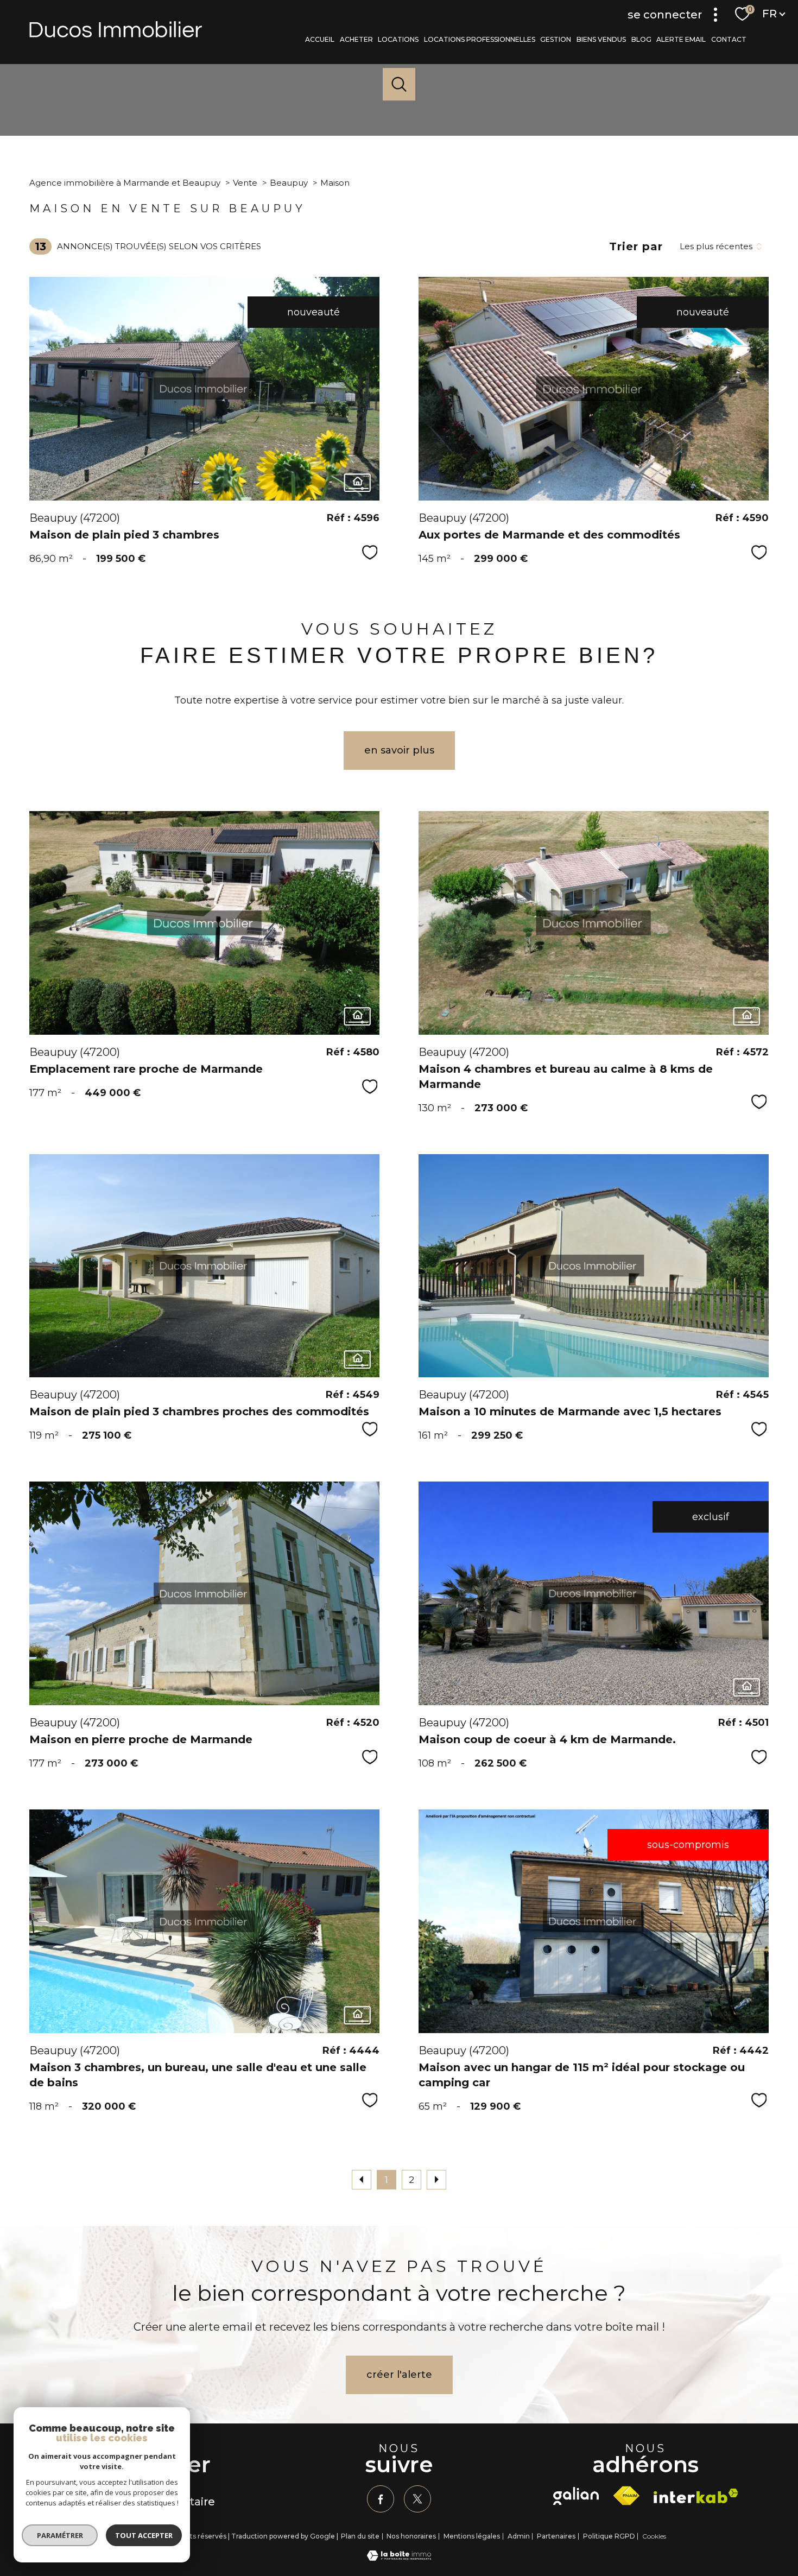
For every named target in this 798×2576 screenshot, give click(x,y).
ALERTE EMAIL (682, 39)
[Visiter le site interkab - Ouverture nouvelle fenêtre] (696, 2496)
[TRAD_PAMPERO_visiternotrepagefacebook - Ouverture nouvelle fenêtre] (381, 2499)
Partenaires (556, 2536)
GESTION (556, 39)
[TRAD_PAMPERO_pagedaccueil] (116, 34)
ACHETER (356, 39)
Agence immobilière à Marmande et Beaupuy (125, 183)
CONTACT (729, 39)
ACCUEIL (320, 39)
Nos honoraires (411, 2536)
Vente (245, 183)
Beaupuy (289, 183)
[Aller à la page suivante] (436, 2180)
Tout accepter (144, 2535)
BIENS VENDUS (601, 39)
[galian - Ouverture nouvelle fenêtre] (576, 2496)
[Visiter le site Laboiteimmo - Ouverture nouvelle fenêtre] (399, 2558)
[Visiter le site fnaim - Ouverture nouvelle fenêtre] (626, 2496)
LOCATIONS (399, 39)
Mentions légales (472, 2536)
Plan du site (360, 2536)
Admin (519, 2536)
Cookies (654, 2536)
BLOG (641, 39)
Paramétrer (60, 2535)
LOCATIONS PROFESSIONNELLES (480, 39)
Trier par (636, 246)
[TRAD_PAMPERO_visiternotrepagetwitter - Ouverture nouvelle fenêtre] (417, 2499)
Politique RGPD (609, 2536)
